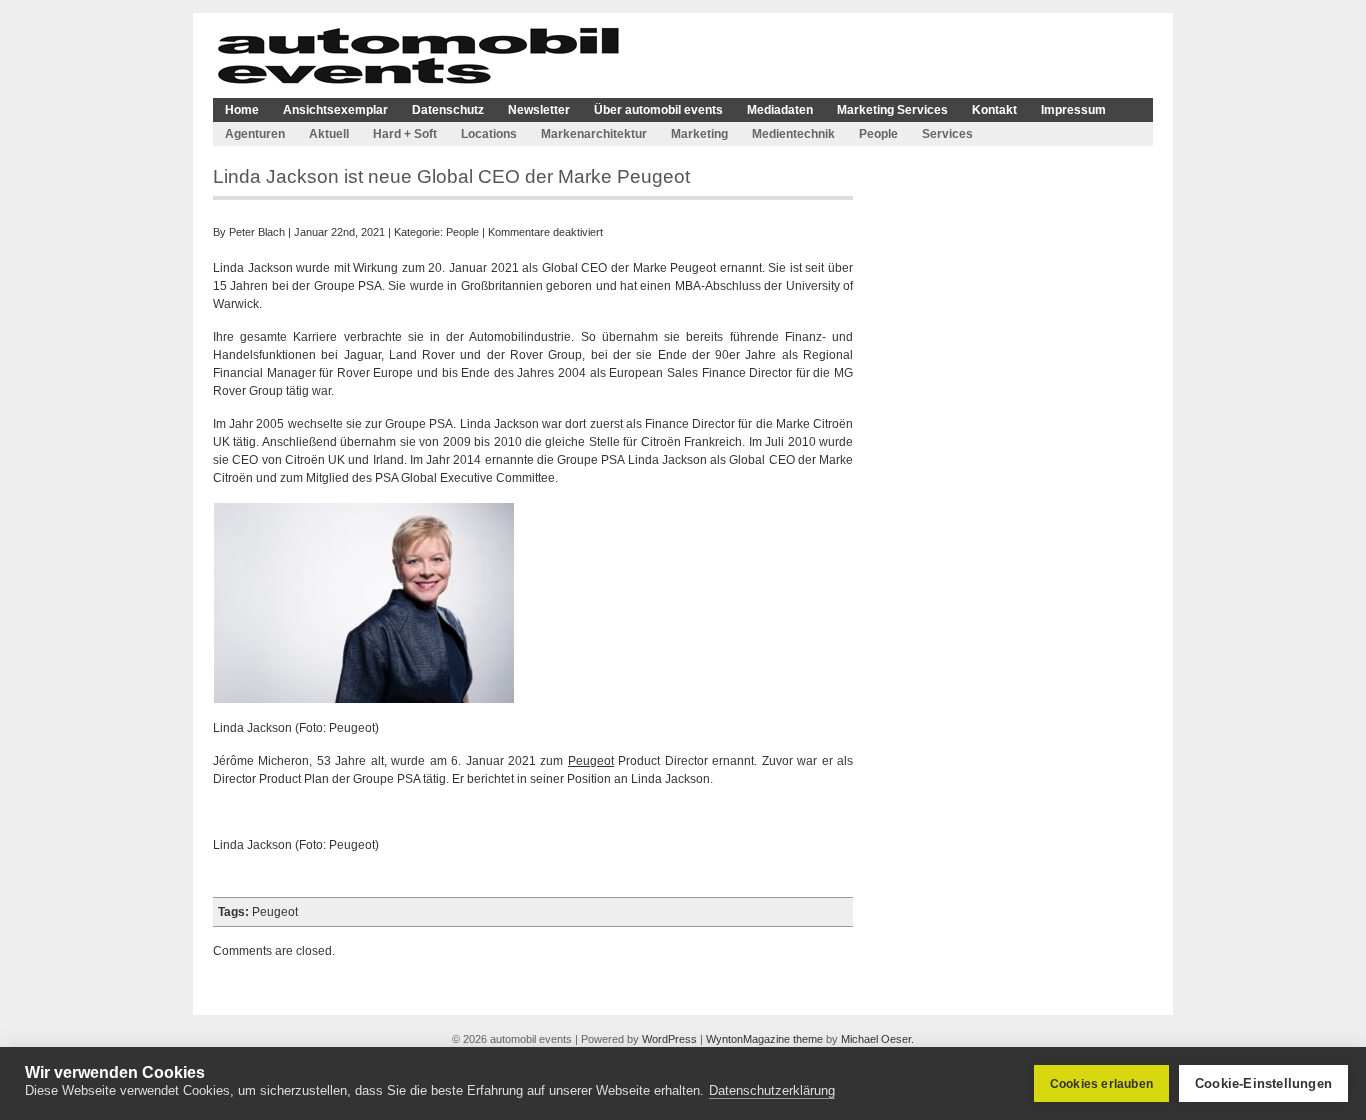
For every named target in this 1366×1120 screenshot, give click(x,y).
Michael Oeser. (877, 1039)
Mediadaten (780, 110)
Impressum (1073, 110)
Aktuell (329, 134)
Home (242, 110)
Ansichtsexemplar (335, 110)
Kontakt (994, 110)
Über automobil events (658, 110)
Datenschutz (448, 110)
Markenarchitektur (594, 134)
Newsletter (539, 110)
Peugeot (591, 761)
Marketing (699, 134)
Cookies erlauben (1101, 1084)
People (878, 134)
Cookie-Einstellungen (1263, 1083)
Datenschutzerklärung (772, 1090)
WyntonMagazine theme (764, 1039)
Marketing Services (892, 110)
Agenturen (255, 134)
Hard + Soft (405, 134)
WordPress (669, 1039)
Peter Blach (257, 232)
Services (947, 134)
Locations (489, 134)
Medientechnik (793, 134)
